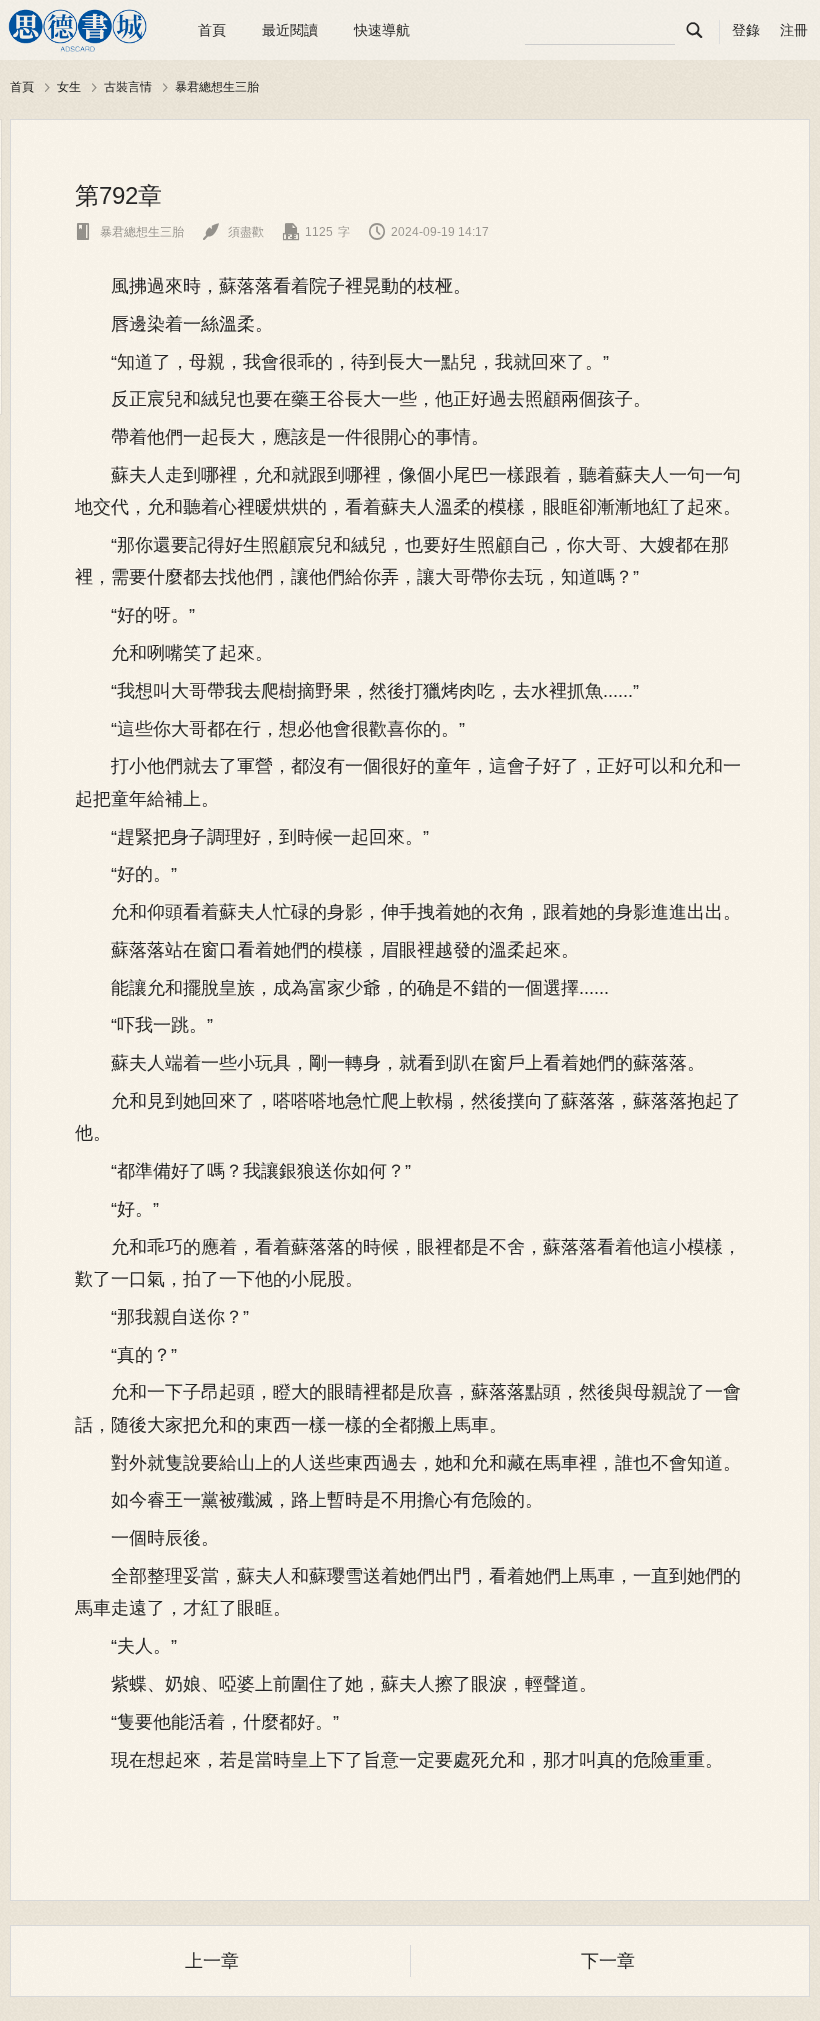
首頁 (212, 30)
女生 (69, 86)
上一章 (212, 1961)
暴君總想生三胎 (217, 86)
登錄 (746, 30)
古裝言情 (128, 86)
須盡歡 (233, 232)
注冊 (794, 30)
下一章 (608, 1961)
